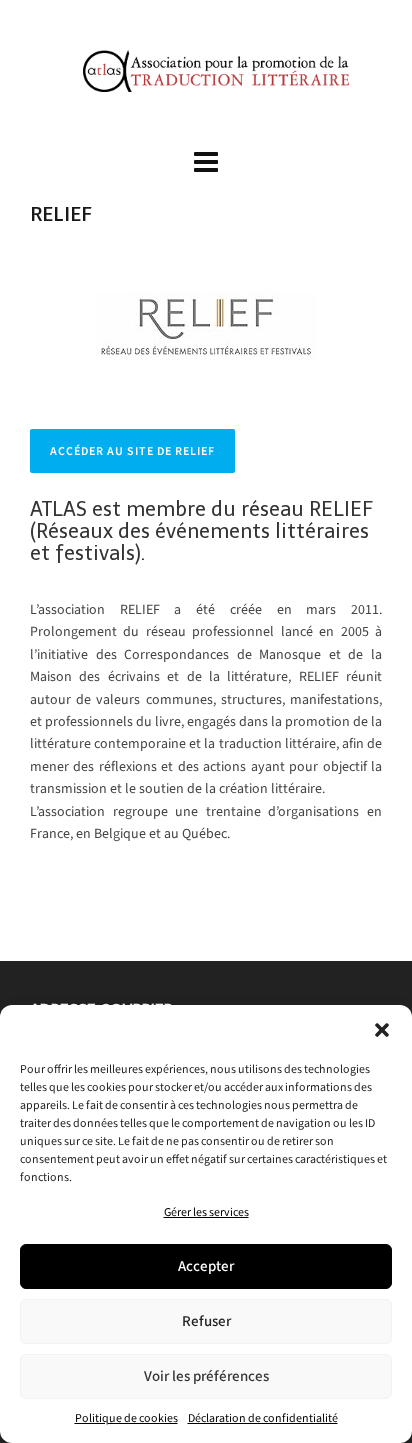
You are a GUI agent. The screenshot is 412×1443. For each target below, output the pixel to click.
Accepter (206, 1266)
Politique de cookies (126, 1418)
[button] (382, 1030)
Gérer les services (206, 1212)
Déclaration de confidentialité (263, 1418)
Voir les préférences (206, 1376)
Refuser (206, 1321)
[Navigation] (206, 163)
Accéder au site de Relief (132, 451)
